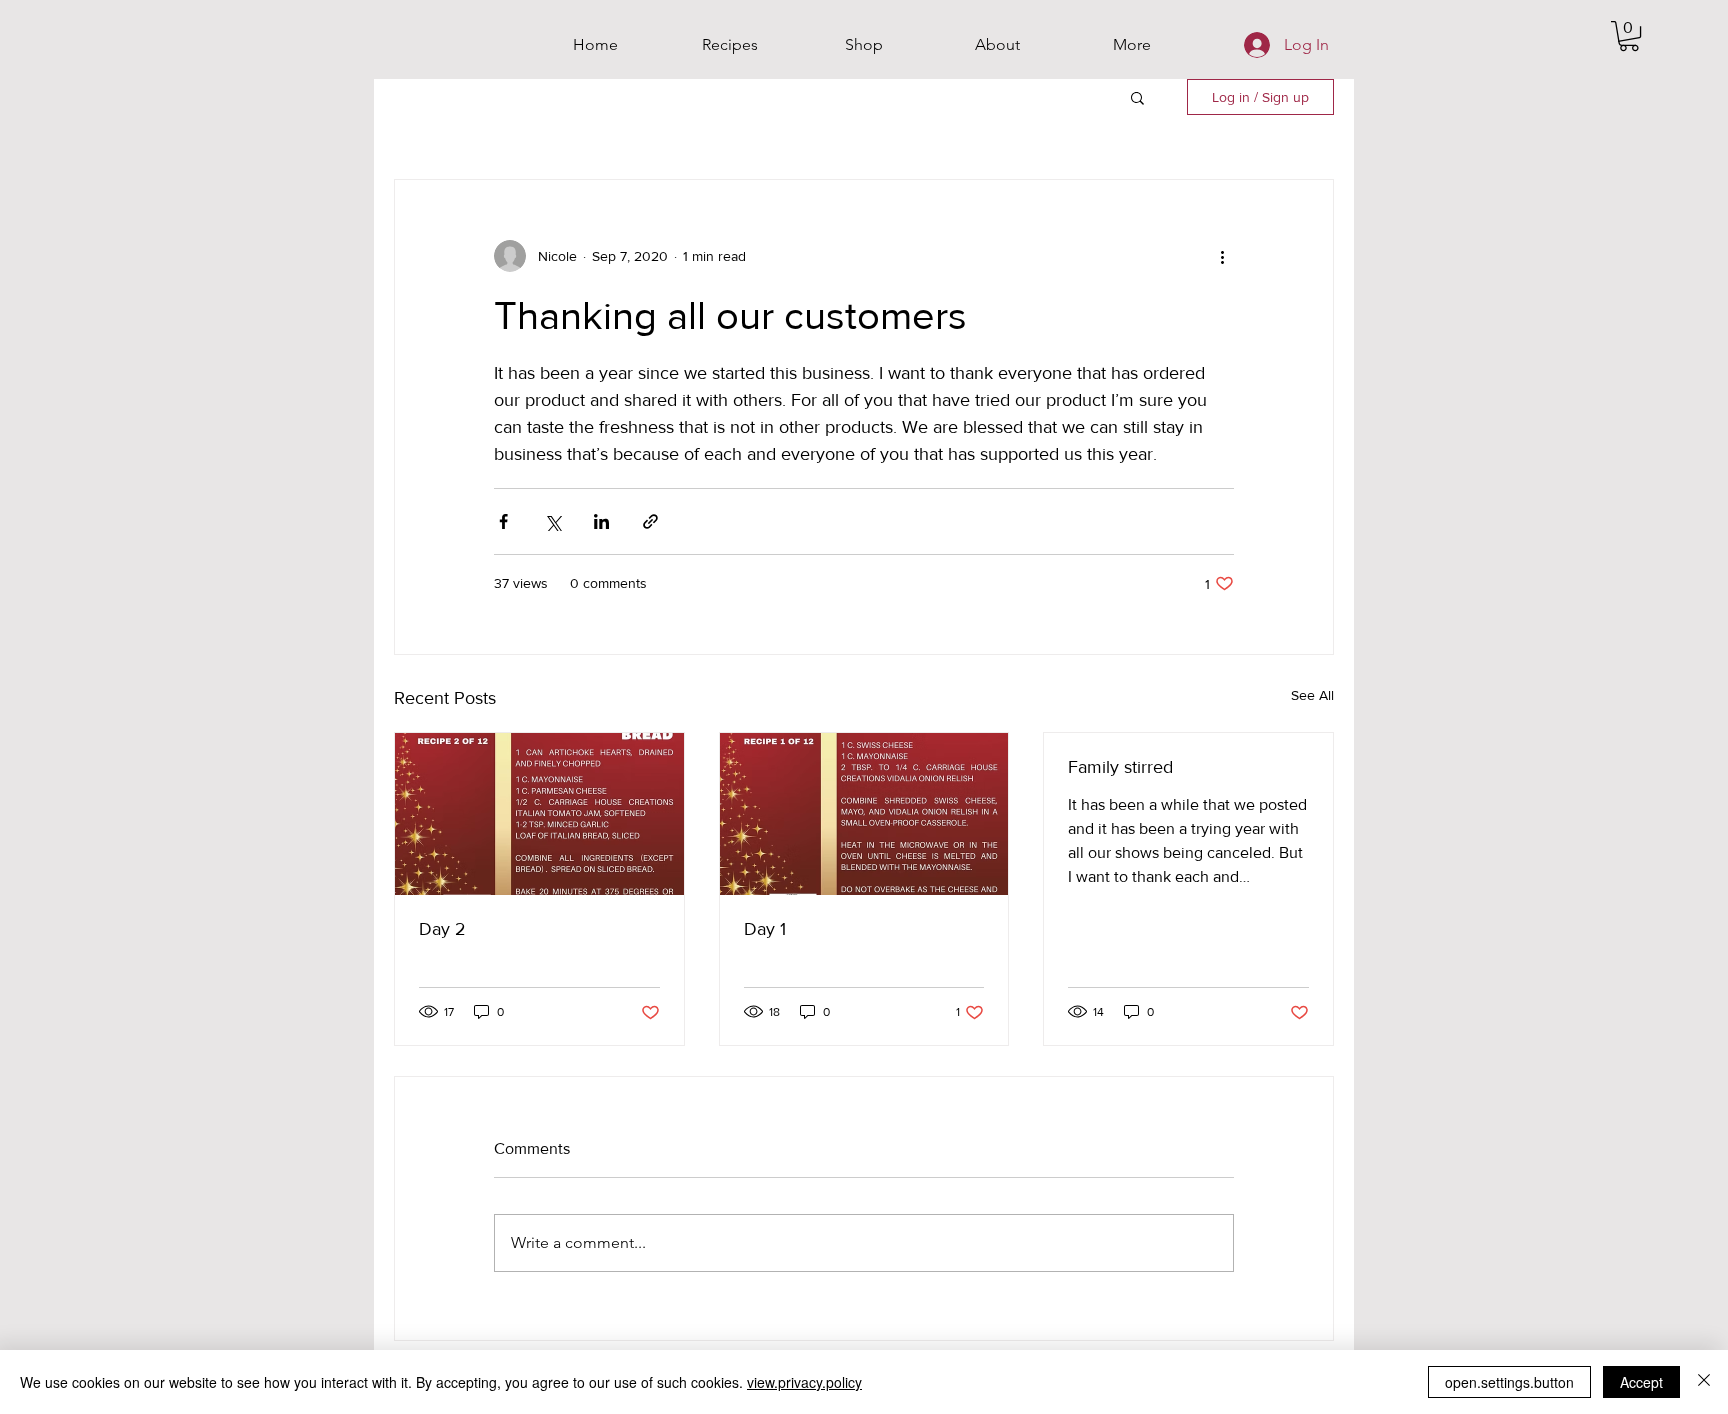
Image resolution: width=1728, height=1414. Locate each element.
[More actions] (1222, 256)
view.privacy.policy (804, 1382)
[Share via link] (650, 521)
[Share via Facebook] (503, 521)
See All (1312, 695)
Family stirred (1120, 767)
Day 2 (442, 929)
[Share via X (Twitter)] (552, 521)
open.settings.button (1509, 1382)
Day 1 (765, 929)
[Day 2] (539, 814)
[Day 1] (864, 814)
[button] (1629, 36)
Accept (1641, 1382)
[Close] (1704, 1382)
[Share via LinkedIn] (601, 521)
